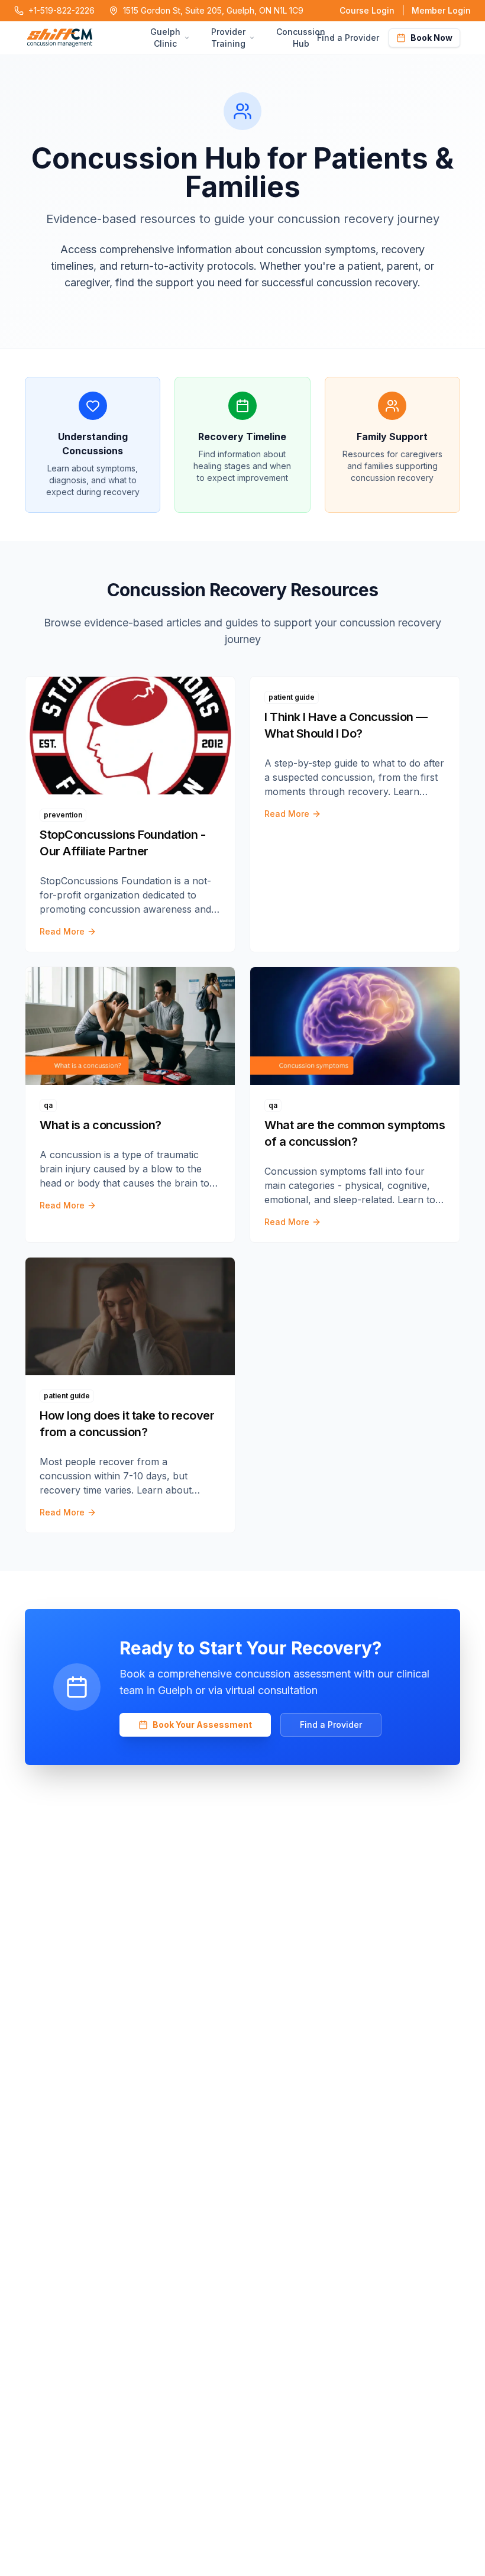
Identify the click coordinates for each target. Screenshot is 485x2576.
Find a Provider (348, 38)
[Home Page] (97, 38)
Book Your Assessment (202, 1725)
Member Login (441, 10)
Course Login (367, 10)
